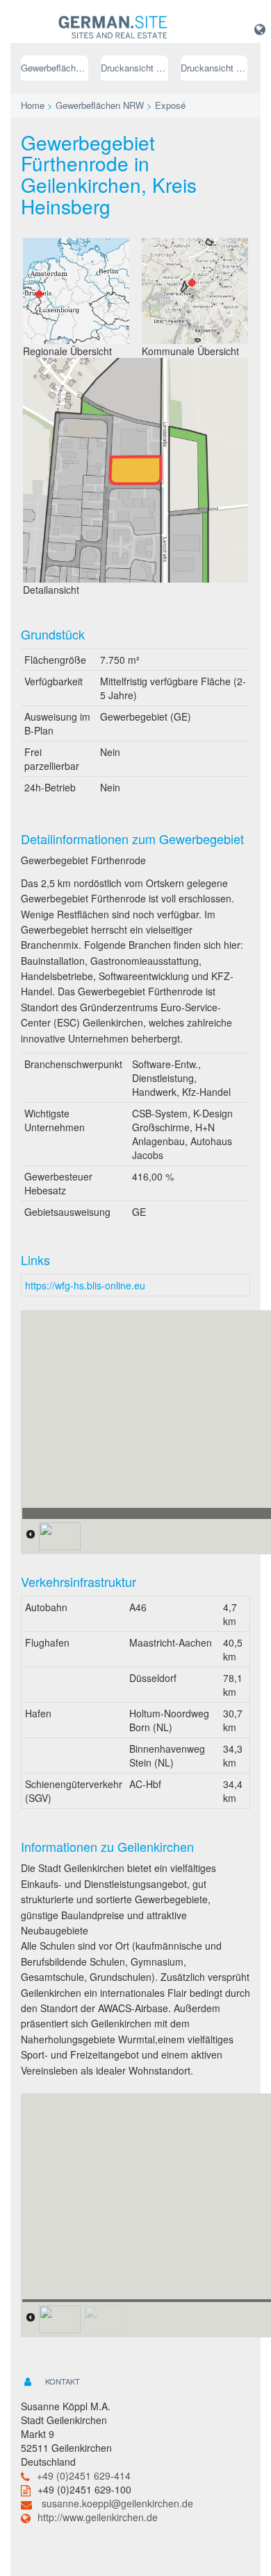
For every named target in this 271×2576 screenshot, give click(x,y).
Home (33, 105)
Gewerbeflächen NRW (55, 68)
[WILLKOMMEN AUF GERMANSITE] (113, 28)
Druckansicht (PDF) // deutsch (134, 68)
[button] (260, 28)
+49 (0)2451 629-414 (84, 2475)
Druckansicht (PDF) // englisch (214, 68)
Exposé (170, 105)
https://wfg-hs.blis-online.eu (85, 1285)
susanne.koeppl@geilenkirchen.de (117, 2503)
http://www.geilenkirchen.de (98, 2517)
